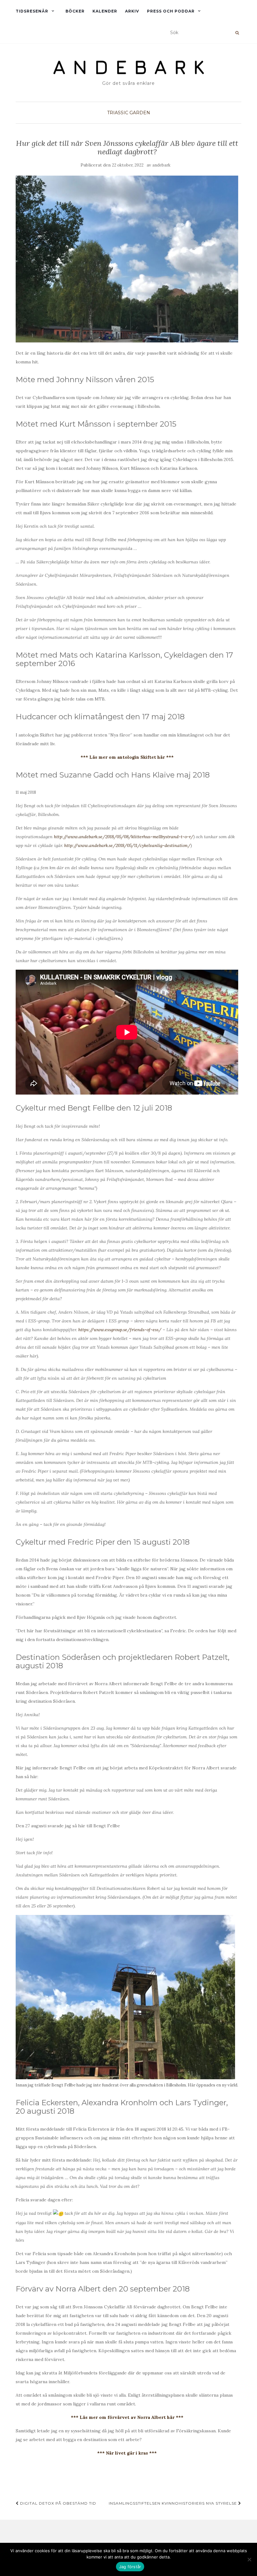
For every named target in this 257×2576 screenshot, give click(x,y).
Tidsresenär (32, 11)
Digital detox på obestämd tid (58, 2503)
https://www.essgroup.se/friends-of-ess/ (120, 1330)
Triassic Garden (129, 113)
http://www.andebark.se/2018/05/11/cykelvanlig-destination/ (127, 845)
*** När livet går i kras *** (127, 2453)
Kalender (105, 11)
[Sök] (237, 33)
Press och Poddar (171, 11)
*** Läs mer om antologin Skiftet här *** (127, 757)
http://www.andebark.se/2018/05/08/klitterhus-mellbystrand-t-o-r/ (124, 837)
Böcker (75, 11)
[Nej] (249, 2559)
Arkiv (132, 11)
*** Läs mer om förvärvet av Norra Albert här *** (127, 2417)
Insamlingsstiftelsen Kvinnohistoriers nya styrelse (173, 2503)
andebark (161, 165)
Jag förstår (130, 2567)
